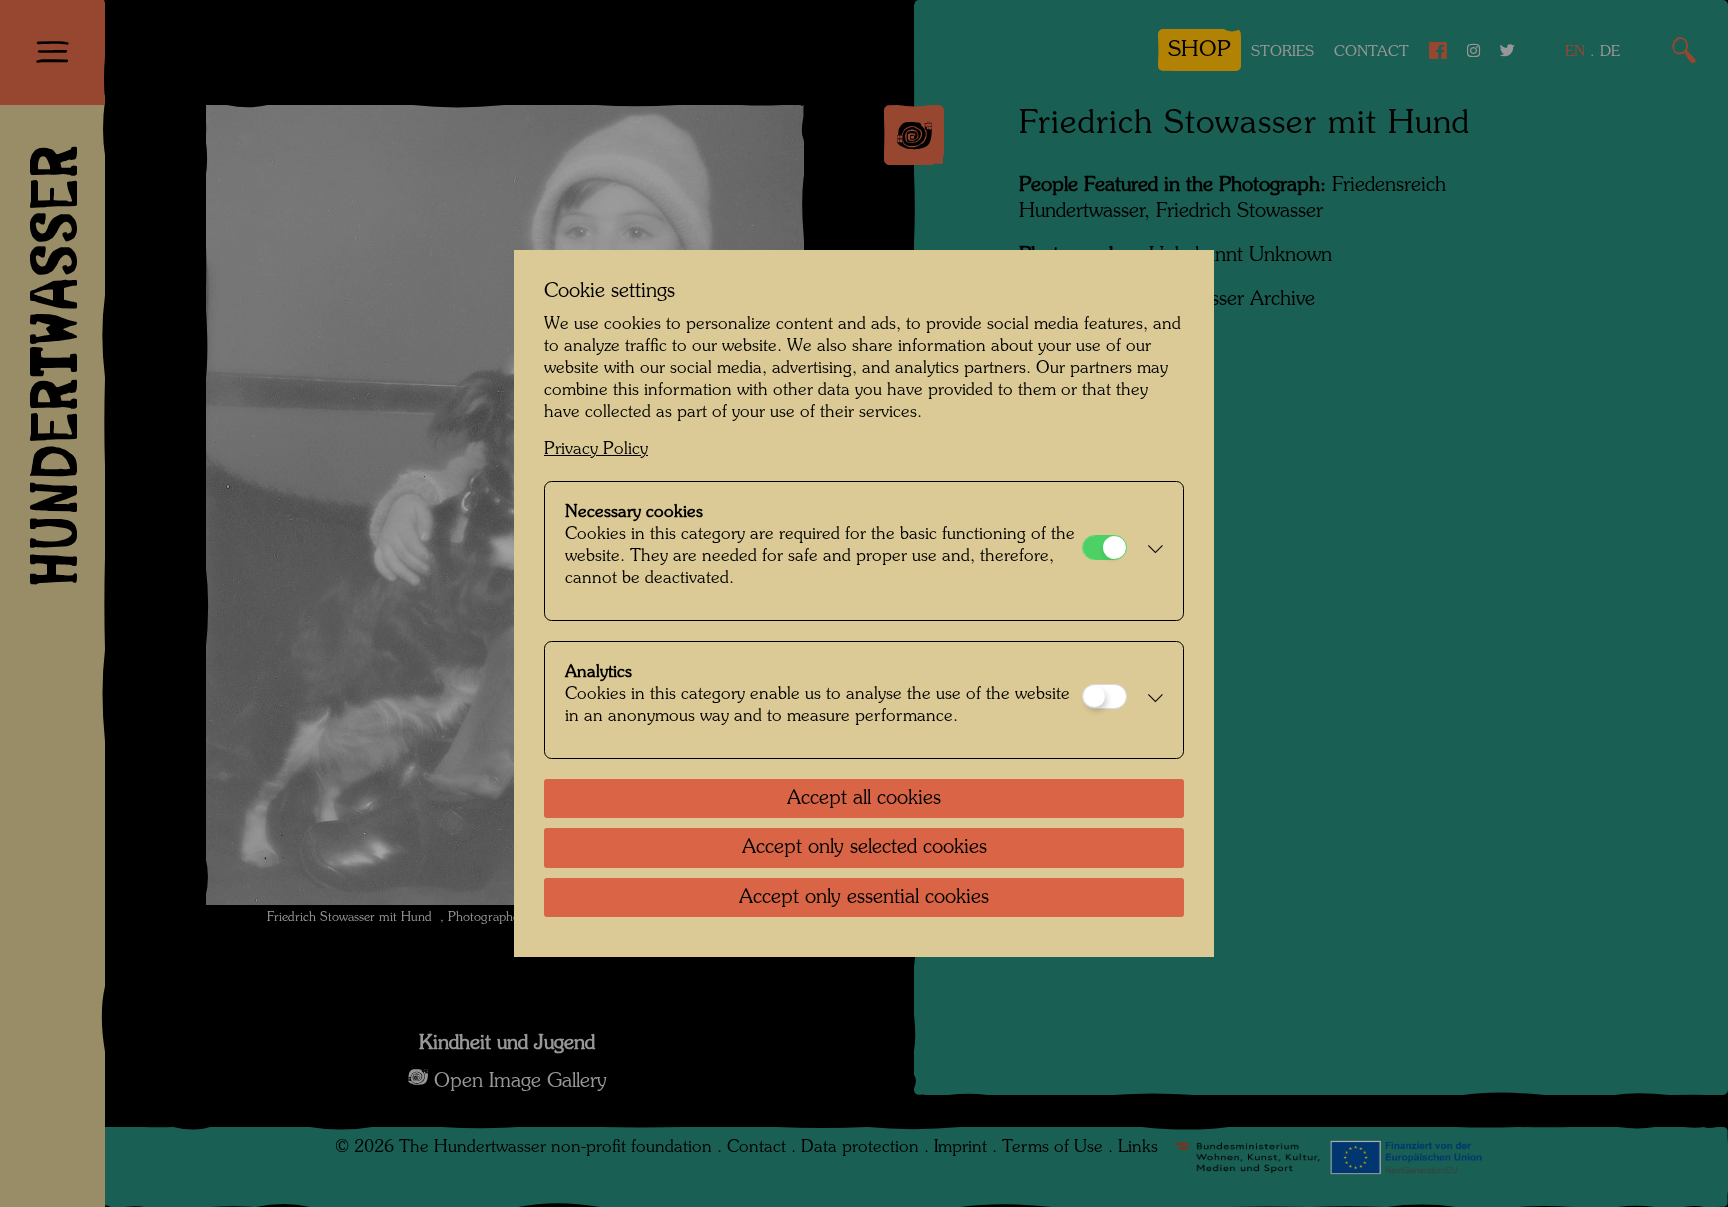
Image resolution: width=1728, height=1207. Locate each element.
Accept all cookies (864, 799)
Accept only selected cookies (864, 848)
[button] (1150, 551)
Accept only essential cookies (864, 898)
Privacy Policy (596, 449)
